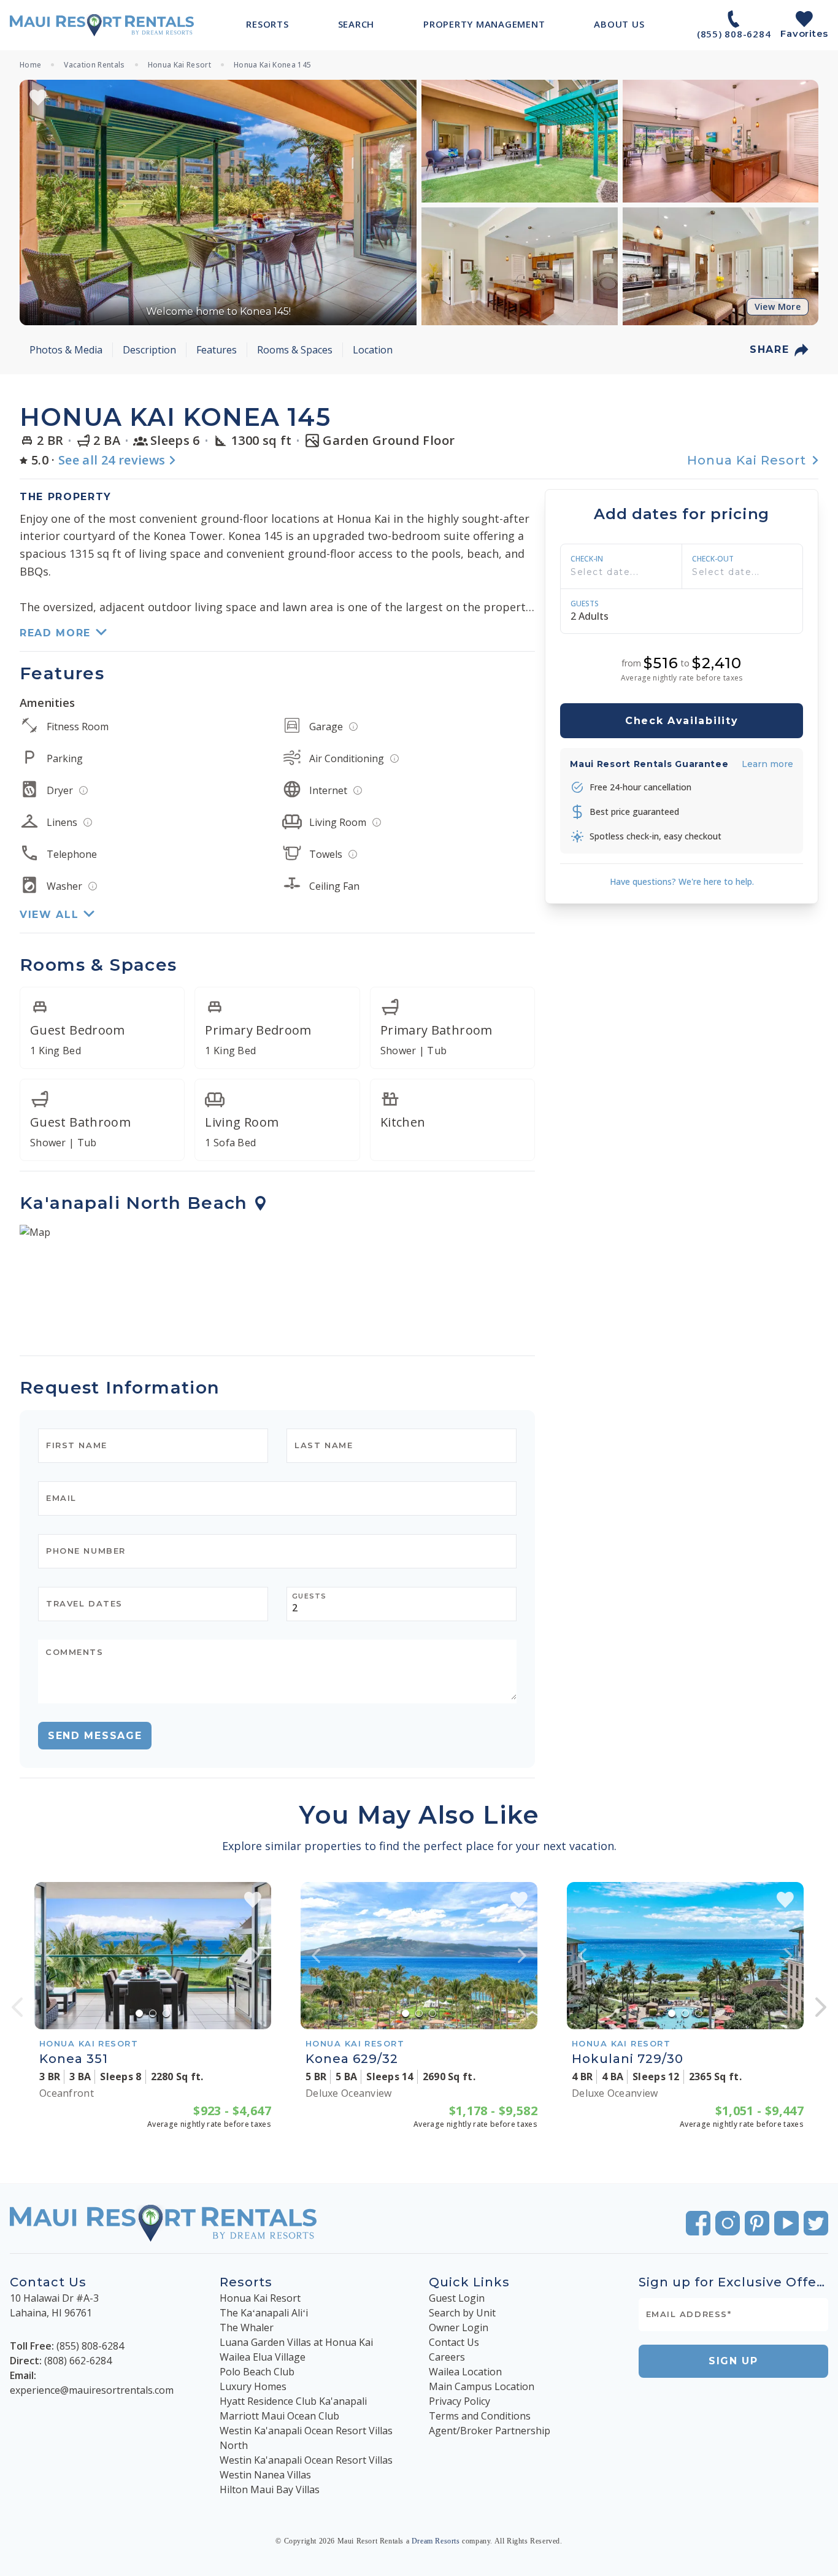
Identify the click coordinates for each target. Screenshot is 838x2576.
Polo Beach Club (257, 2372)
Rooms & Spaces (295, 350)
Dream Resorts (436, 2541)
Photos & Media (66, 350)
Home (30, 65)
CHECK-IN (587, 559)
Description (149, 350)
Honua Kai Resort (179, 65)
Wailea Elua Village (263, 2357)
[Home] (102, 25)
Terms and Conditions (480, 2416)
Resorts (246, 2282)
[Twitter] (816, 2223)
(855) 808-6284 (90, 2346)
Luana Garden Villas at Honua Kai (296, 2342)
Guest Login (457, 2298)
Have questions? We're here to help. (682, 881)
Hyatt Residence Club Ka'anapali (293, 2401)
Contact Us (454, 2342)
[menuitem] (267, 24)
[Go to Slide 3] (166, 2013)
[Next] (821, 2007)
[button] (218, 202)
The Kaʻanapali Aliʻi (264, 2313)
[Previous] (17, 2007)
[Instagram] (728, 2223)
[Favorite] (38, 98)
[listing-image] (153, 1956)
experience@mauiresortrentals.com (92, 2390)
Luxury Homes (253, 2386)
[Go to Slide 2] (153, 2013)
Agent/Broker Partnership (490, 2431)
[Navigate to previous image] (50, 1956)
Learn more (767, 764)
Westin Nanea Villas (265, 2475)
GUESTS (585, 604)
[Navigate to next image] (256, 1956)
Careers (447, 2357)
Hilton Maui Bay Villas (270, 2489)
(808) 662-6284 (78, 2361)
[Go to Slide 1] (139, 2013)
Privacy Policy (459, 2401)
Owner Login (459, 2327)
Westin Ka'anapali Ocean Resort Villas (306, 2460)
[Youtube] (786, 2223)
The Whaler (247, 2327)
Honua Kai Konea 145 (272, 65)
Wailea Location (465, 2372)
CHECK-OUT (713, 559)
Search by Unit (462, 2313)
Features (217, 350)
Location (373, 350)
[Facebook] (698, 2223)
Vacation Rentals (94, 65)
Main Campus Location (482, 2386)
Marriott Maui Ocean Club (279, 2416)
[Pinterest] (757, 2223)
